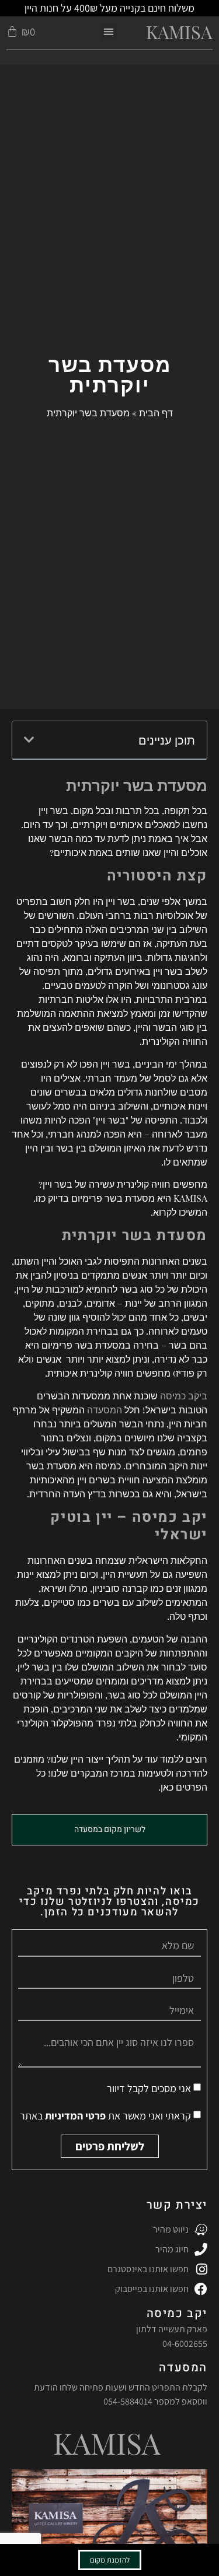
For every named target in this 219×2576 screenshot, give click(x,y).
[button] (108, 32)
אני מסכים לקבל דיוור (149, 2088)
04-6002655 (185, 2344)
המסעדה (105, 1410)
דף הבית (156, 413)
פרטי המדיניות (74, 2116)
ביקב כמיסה (184, 1396)
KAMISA (179, 31)
